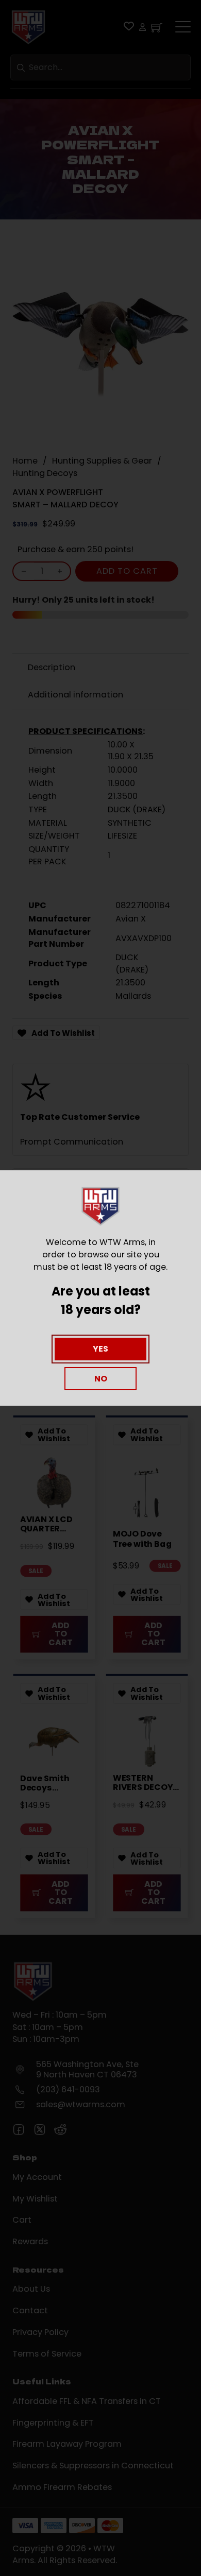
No (101, 1379)
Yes (100, 1349)
